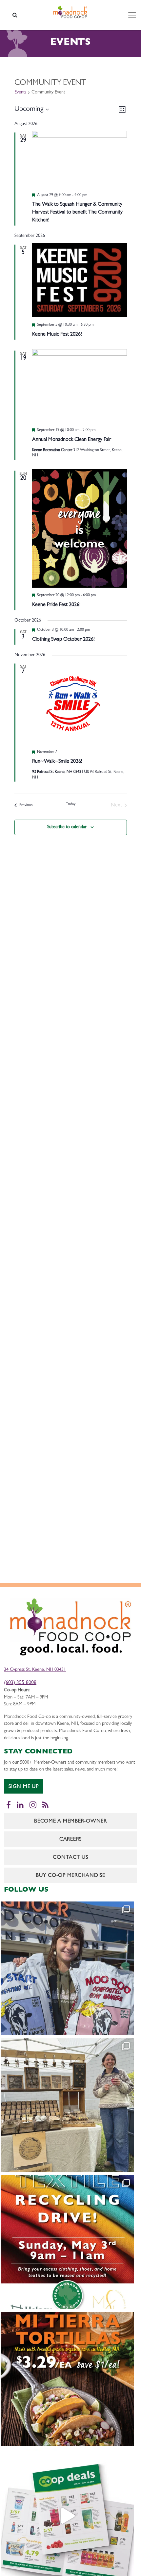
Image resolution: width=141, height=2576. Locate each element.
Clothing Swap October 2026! (63, 640)
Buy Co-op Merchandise (70, 1876)
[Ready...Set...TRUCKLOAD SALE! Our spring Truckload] (67, 1968)
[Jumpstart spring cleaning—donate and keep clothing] (67, 2242)
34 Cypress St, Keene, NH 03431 (35, 1670)
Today (71, 804)
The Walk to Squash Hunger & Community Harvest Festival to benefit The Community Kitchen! (77, 213)
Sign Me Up (24, 1787)
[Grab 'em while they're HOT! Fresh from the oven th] (67, 2379)
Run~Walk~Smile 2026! (57, 762)
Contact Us (70, 1858)
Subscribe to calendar (67, 827)
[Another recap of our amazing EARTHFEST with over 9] (67, 2105)
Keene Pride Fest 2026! (56, 605)
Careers (70, 1840)
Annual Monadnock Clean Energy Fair (72, 440)
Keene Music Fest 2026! (57, 335)
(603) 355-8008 (20, 1683)
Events (20, 92)
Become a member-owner (70, 1822)
